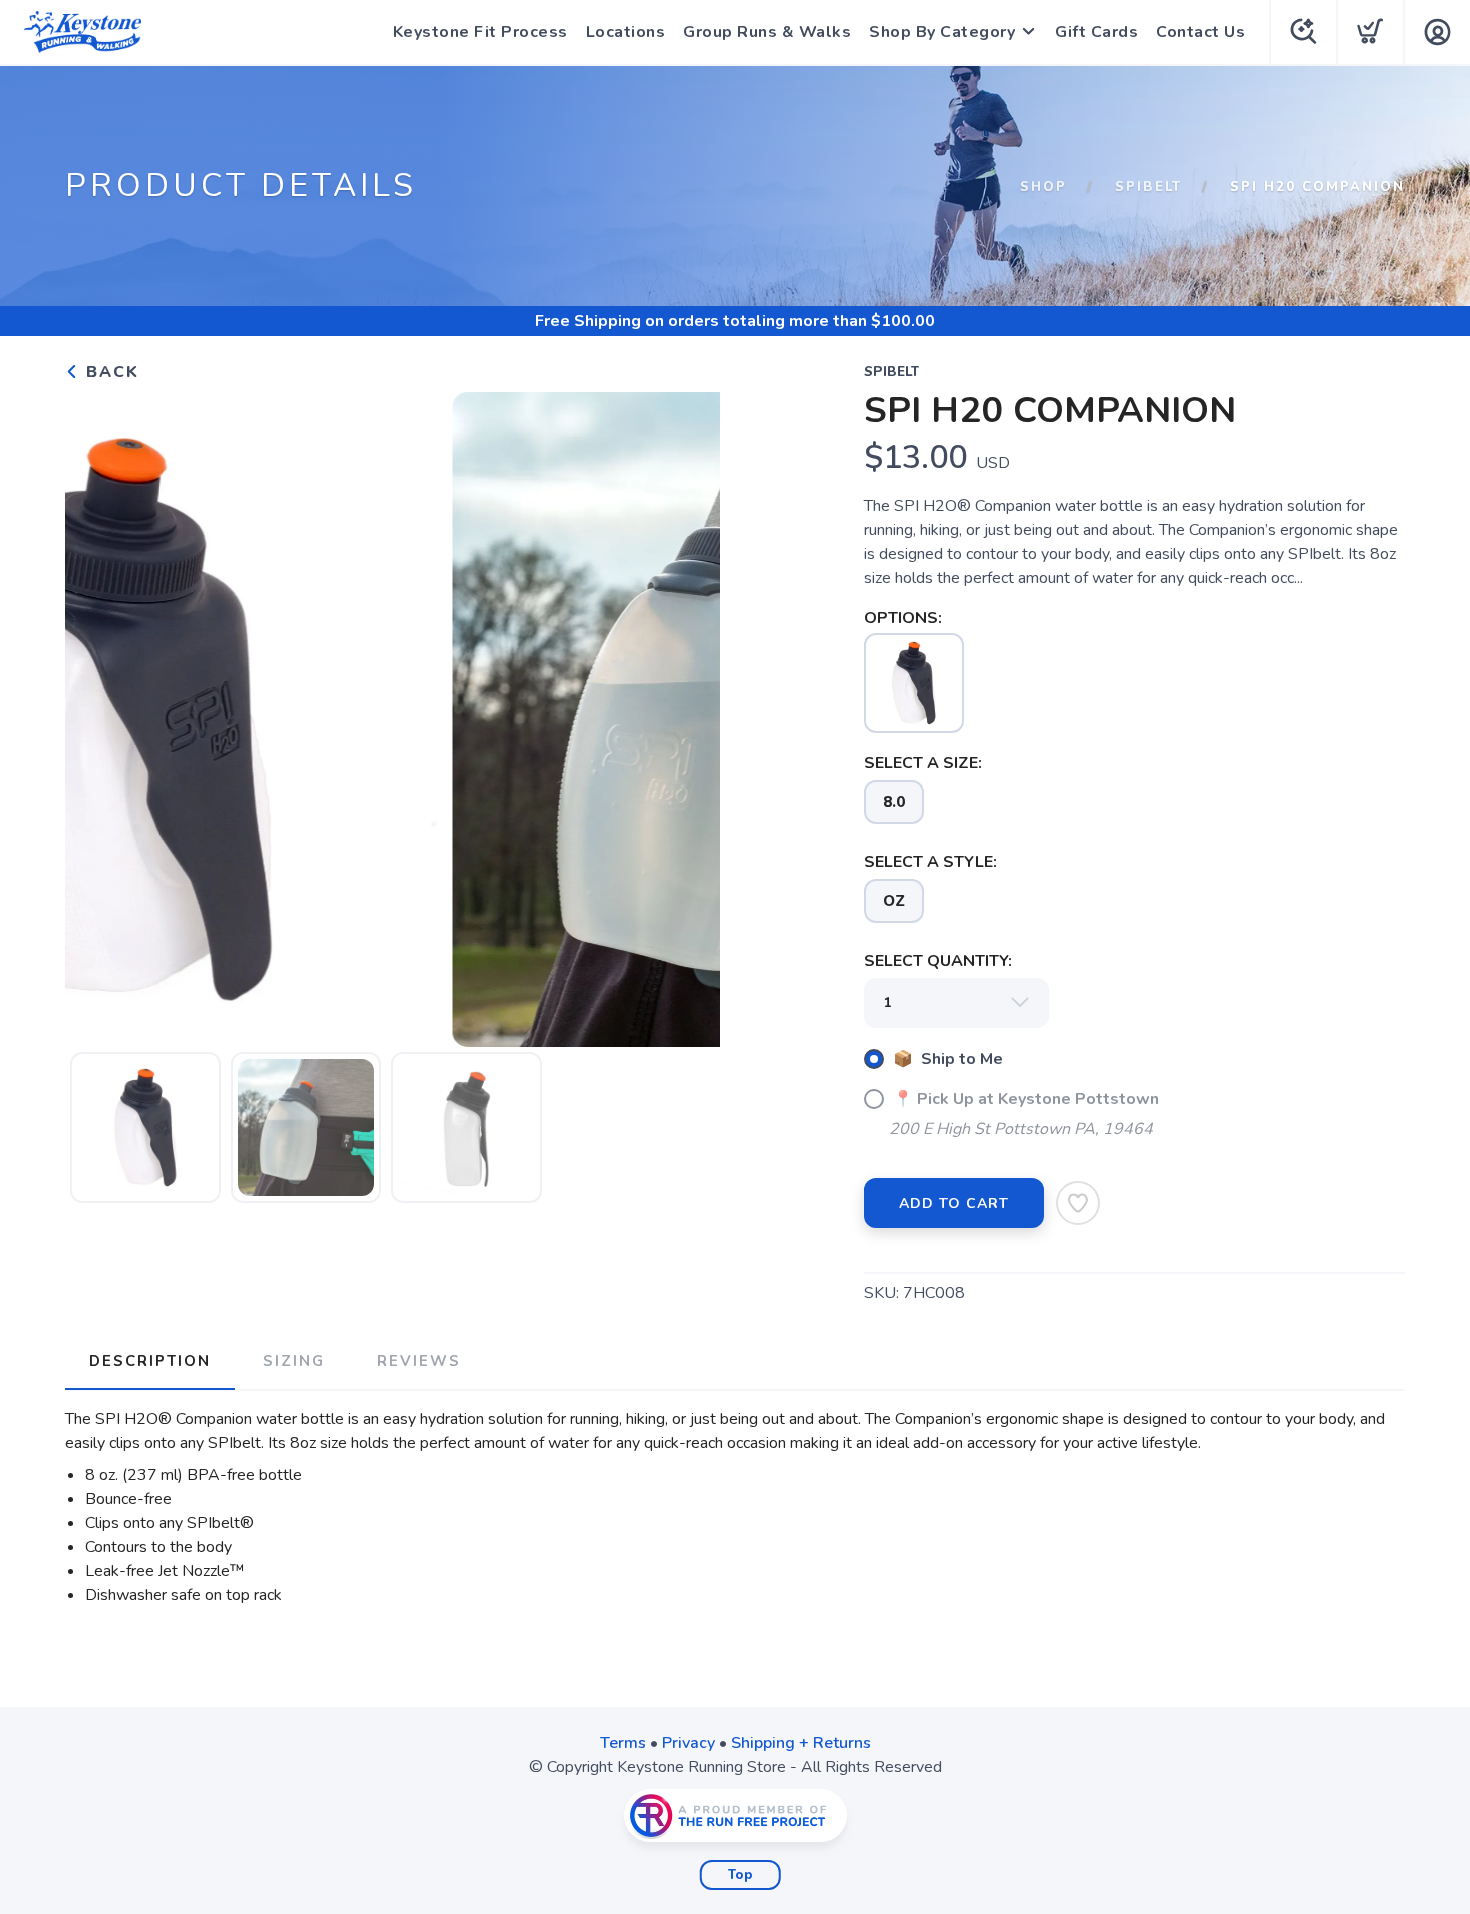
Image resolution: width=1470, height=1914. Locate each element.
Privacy (688, 1743)
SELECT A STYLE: (930, 862)
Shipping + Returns (801, 1743)
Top (740, 1875)
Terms (623, 1743)
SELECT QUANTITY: (938, 961)
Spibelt (1148, 187)
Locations (626, 32)
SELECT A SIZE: (923, 763)
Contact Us (1200, 32)
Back (109, 372)
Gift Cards (1096, 32)
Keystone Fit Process (480, 32)
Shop (1043, 187)
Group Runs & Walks (767, 32)
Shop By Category (942, 32)
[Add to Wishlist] (1078, 1203)
